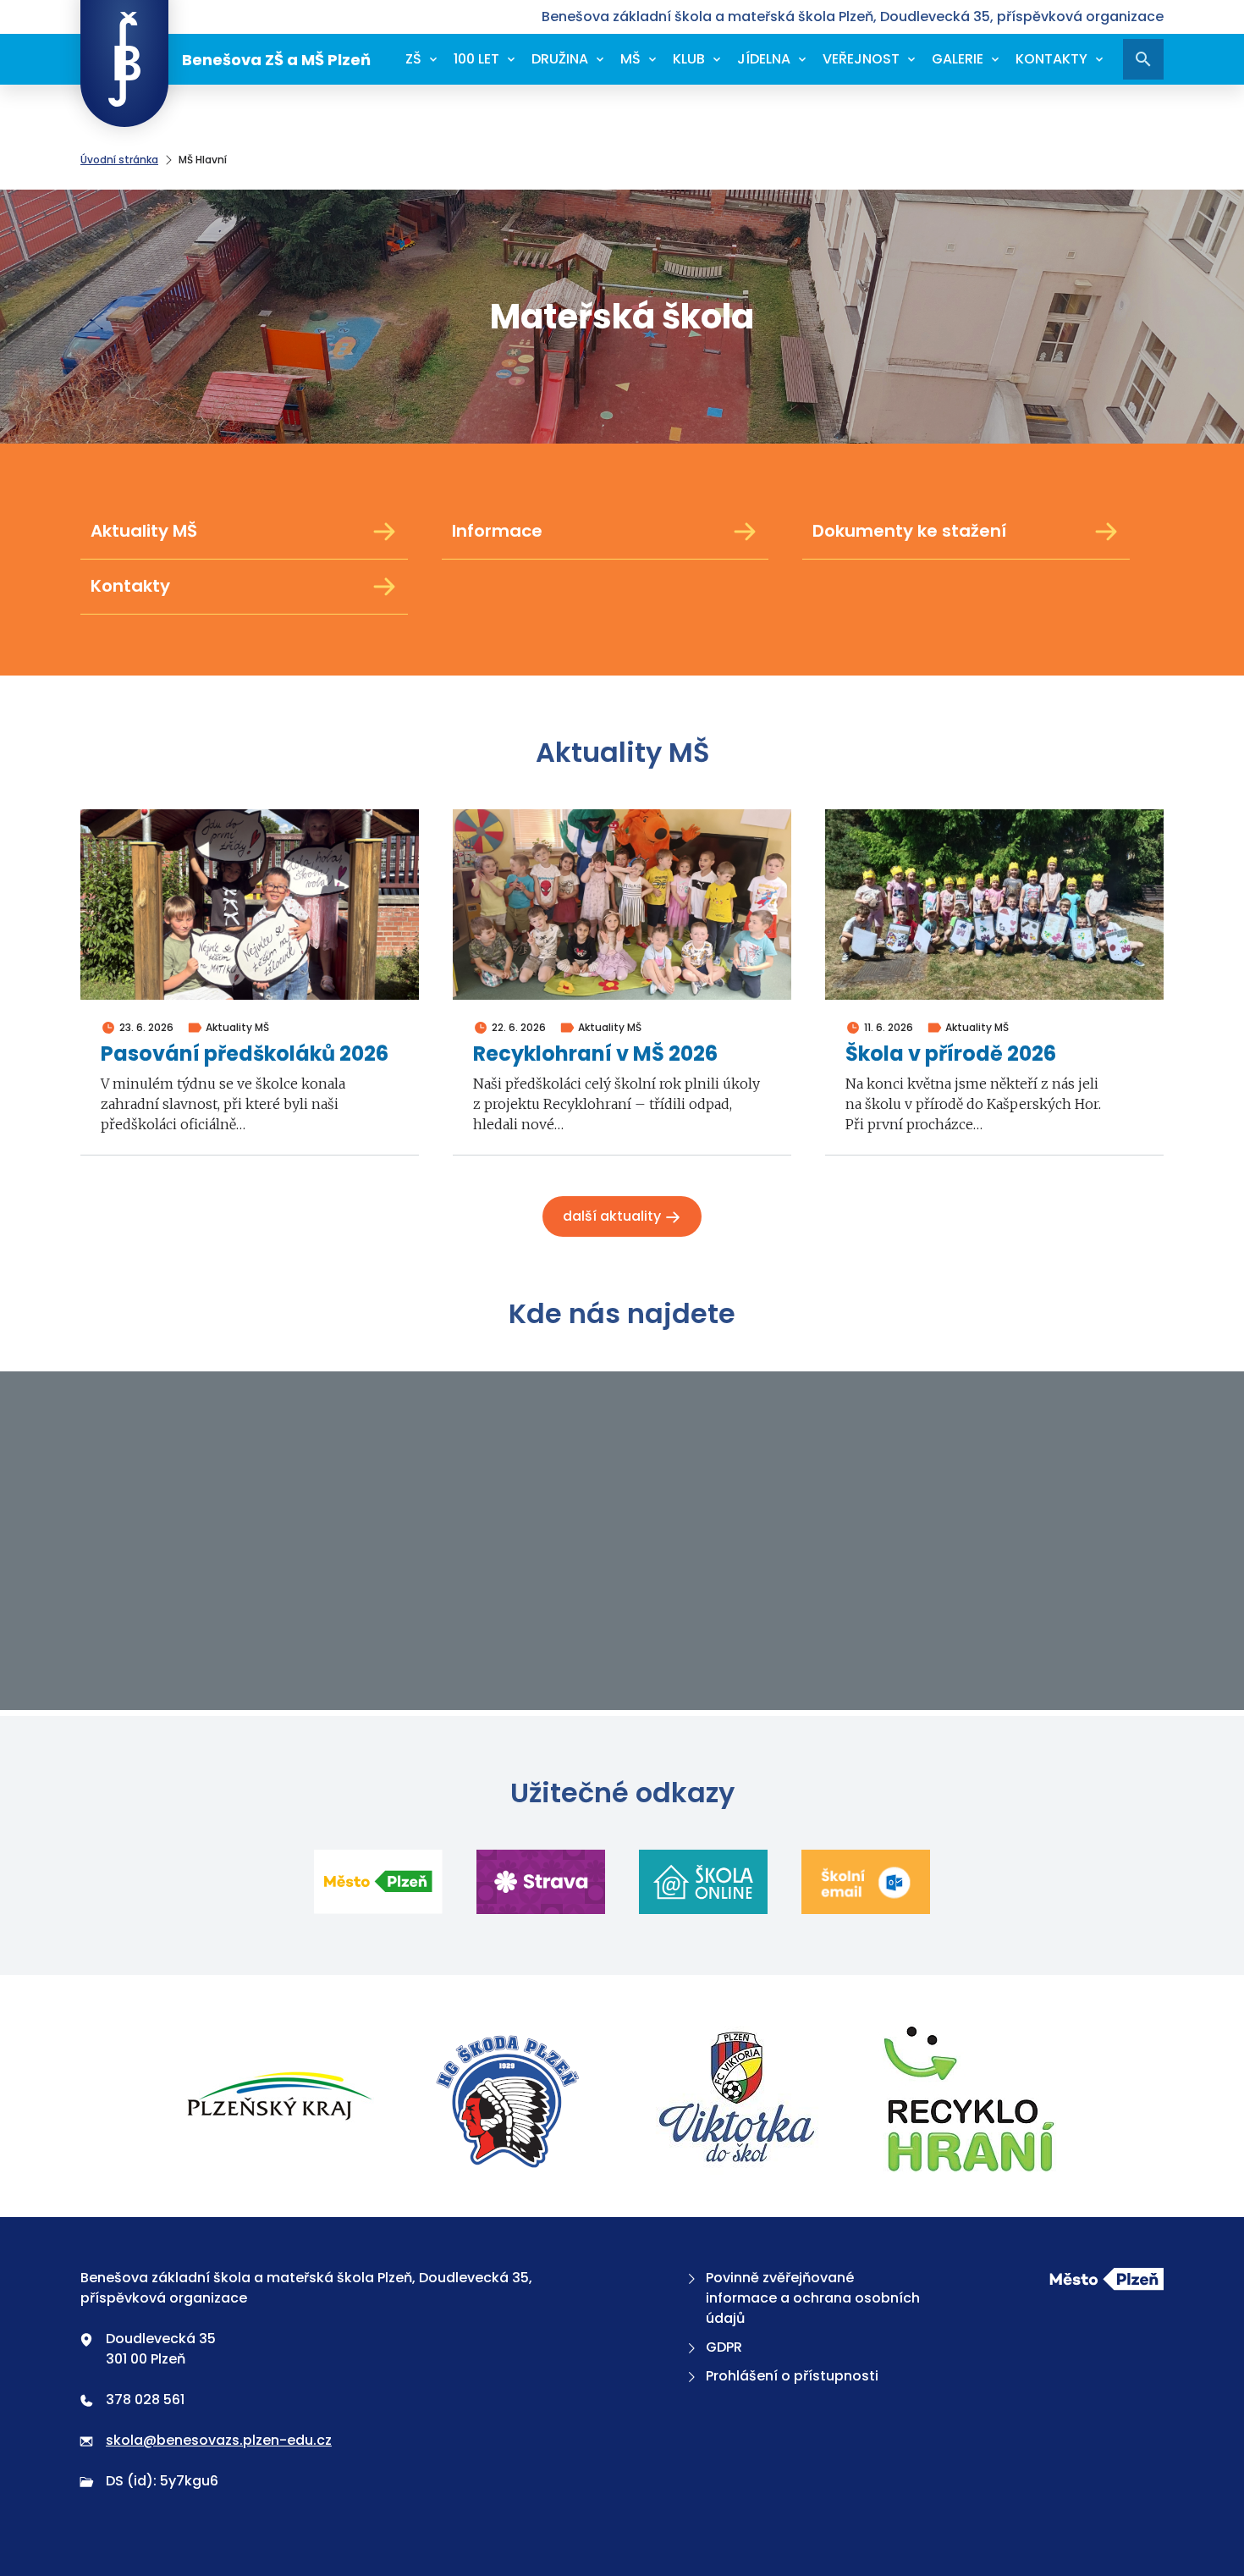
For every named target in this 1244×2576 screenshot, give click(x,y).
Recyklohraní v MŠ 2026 (595, 1054)
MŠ (630, 59)
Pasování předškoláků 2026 (245, 1054)
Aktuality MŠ (144, 531)
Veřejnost (861, 59)
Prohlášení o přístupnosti (792, 2376)
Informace (497, 531)
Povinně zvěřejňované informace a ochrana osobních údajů (813, 2298)
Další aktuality (614, 1216)
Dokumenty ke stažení (909, 531)
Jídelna (764, 59)
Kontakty (1051, 59)
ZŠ (413, 59)
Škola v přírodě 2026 (951, 1054)
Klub (689, 59)
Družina (560, 59)
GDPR (724, 2347)
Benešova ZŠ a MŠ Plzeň (276, 60)
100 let (476, 59)
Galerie (958, 59)
